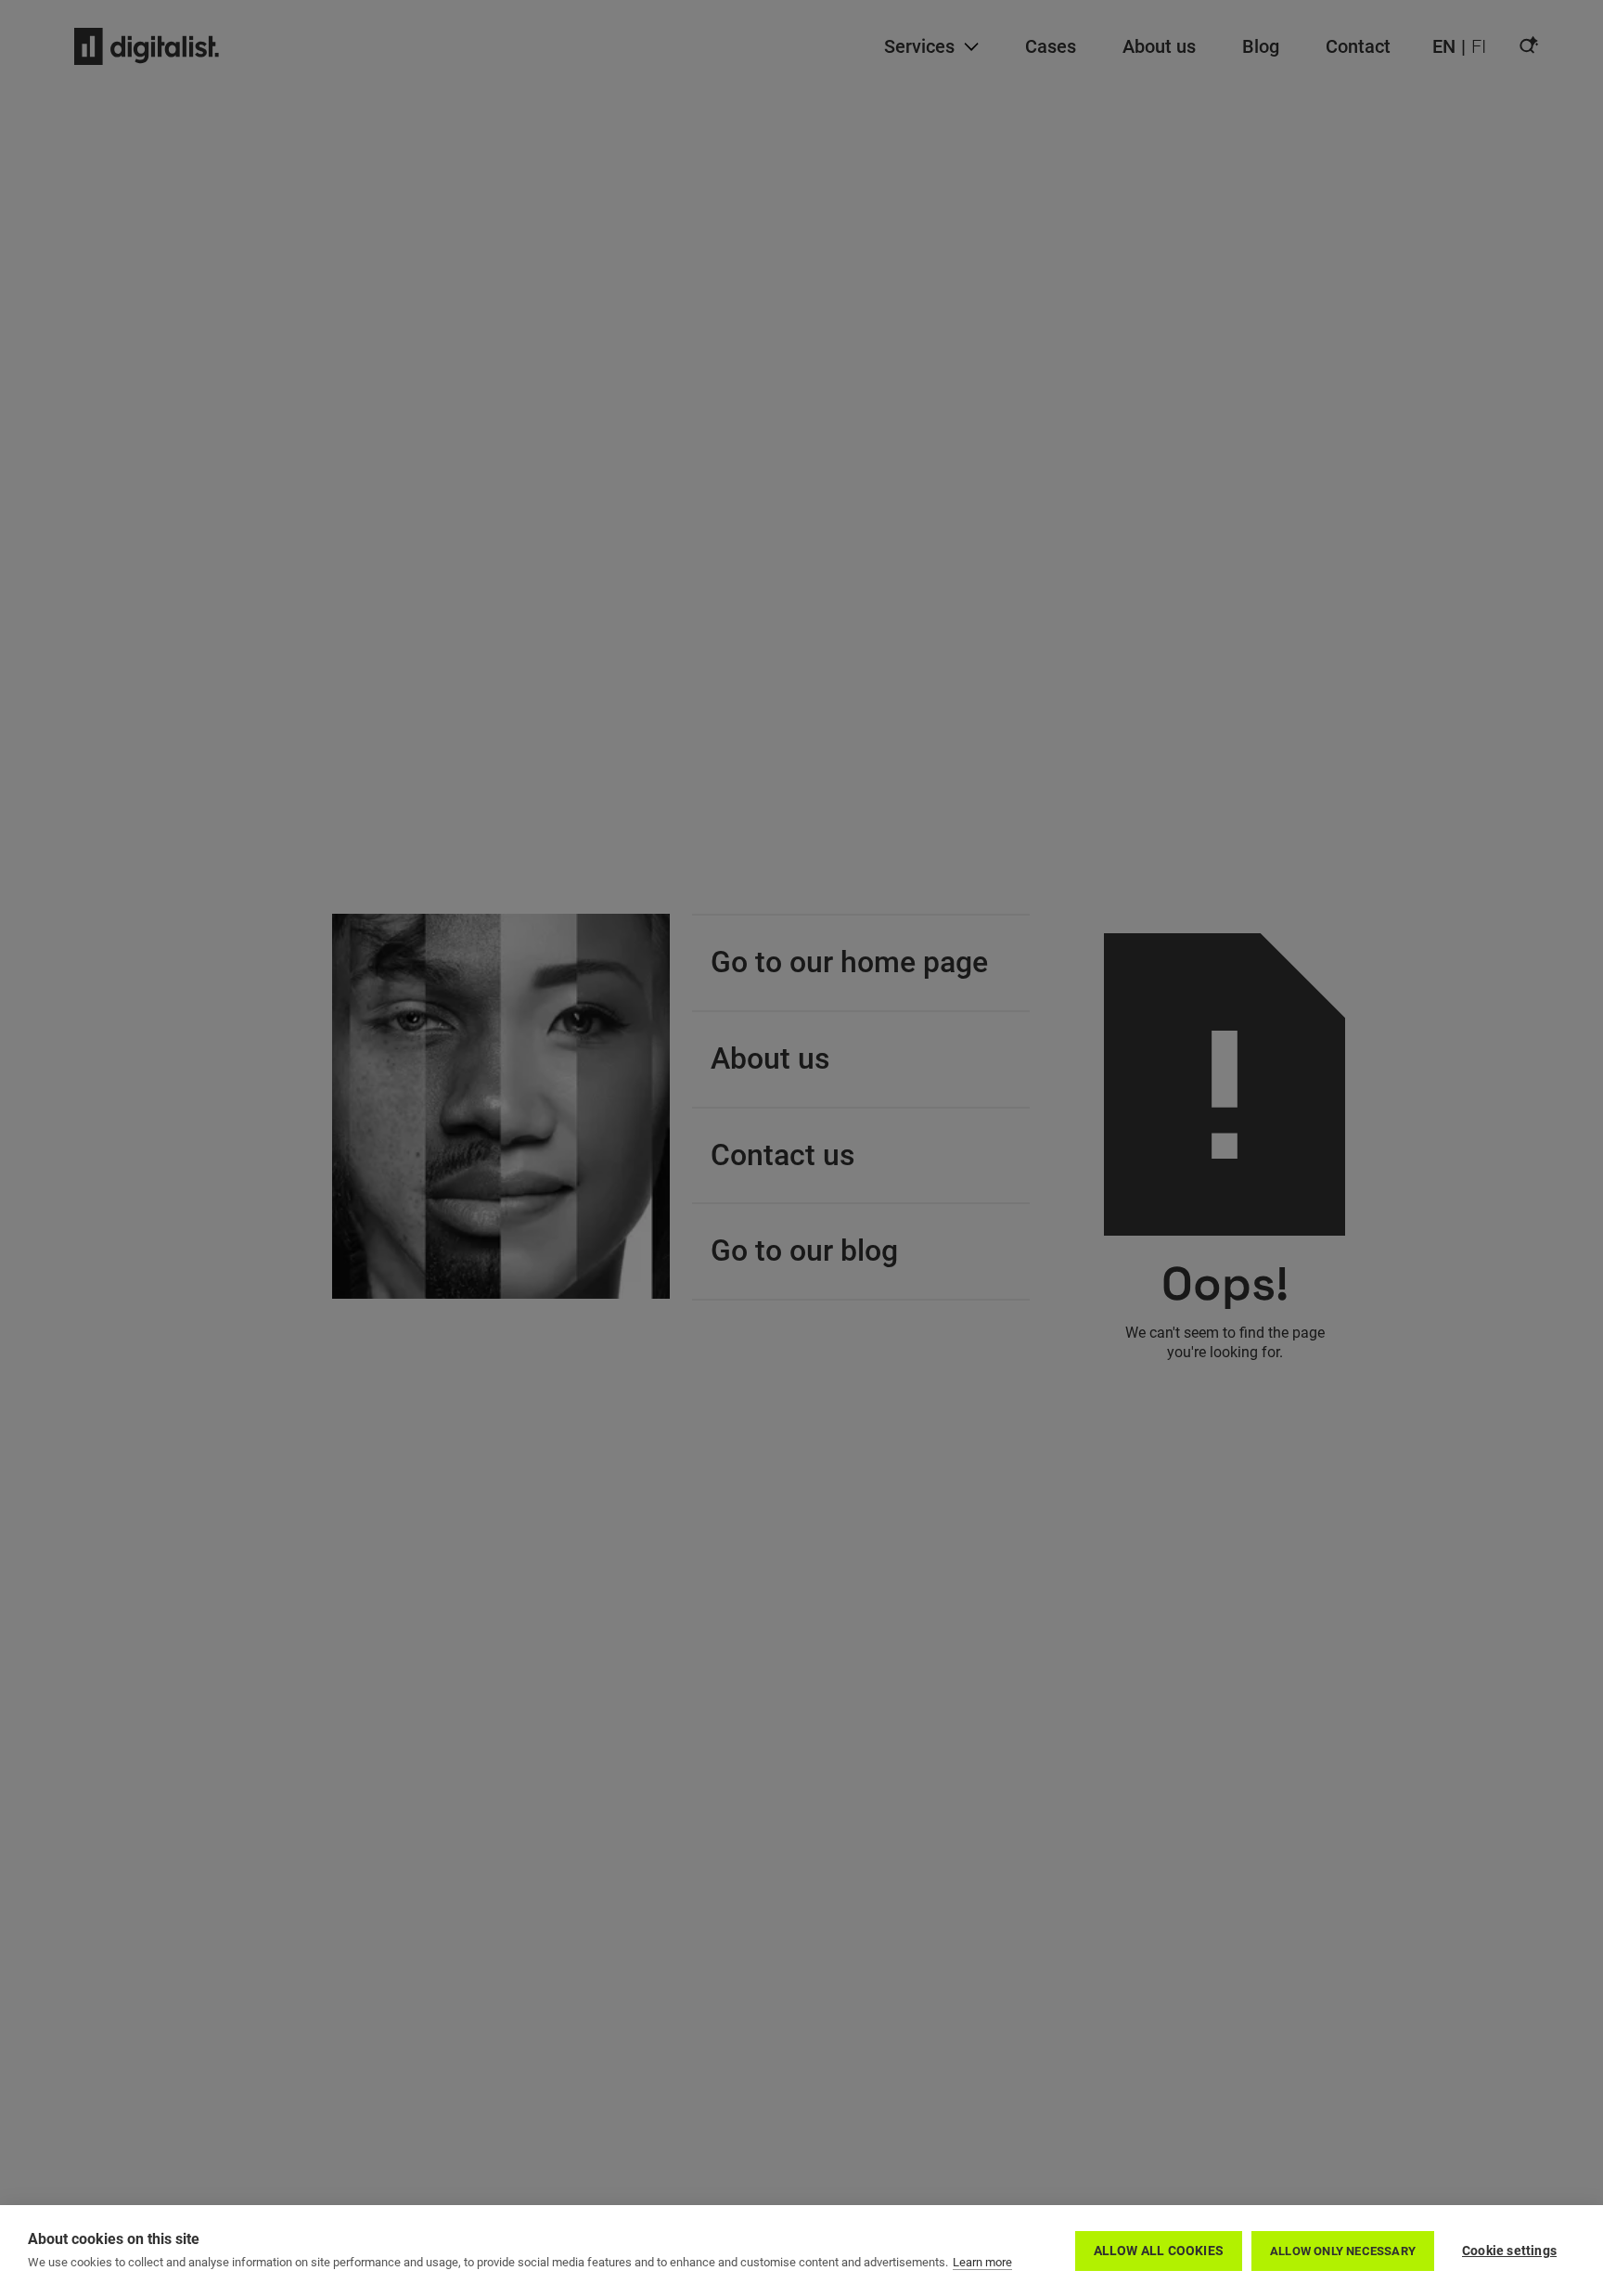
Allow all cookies (1159, 2251)
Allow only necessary (1343, 2251)
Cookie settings (1509, 2251)
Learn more (982, 2262)
